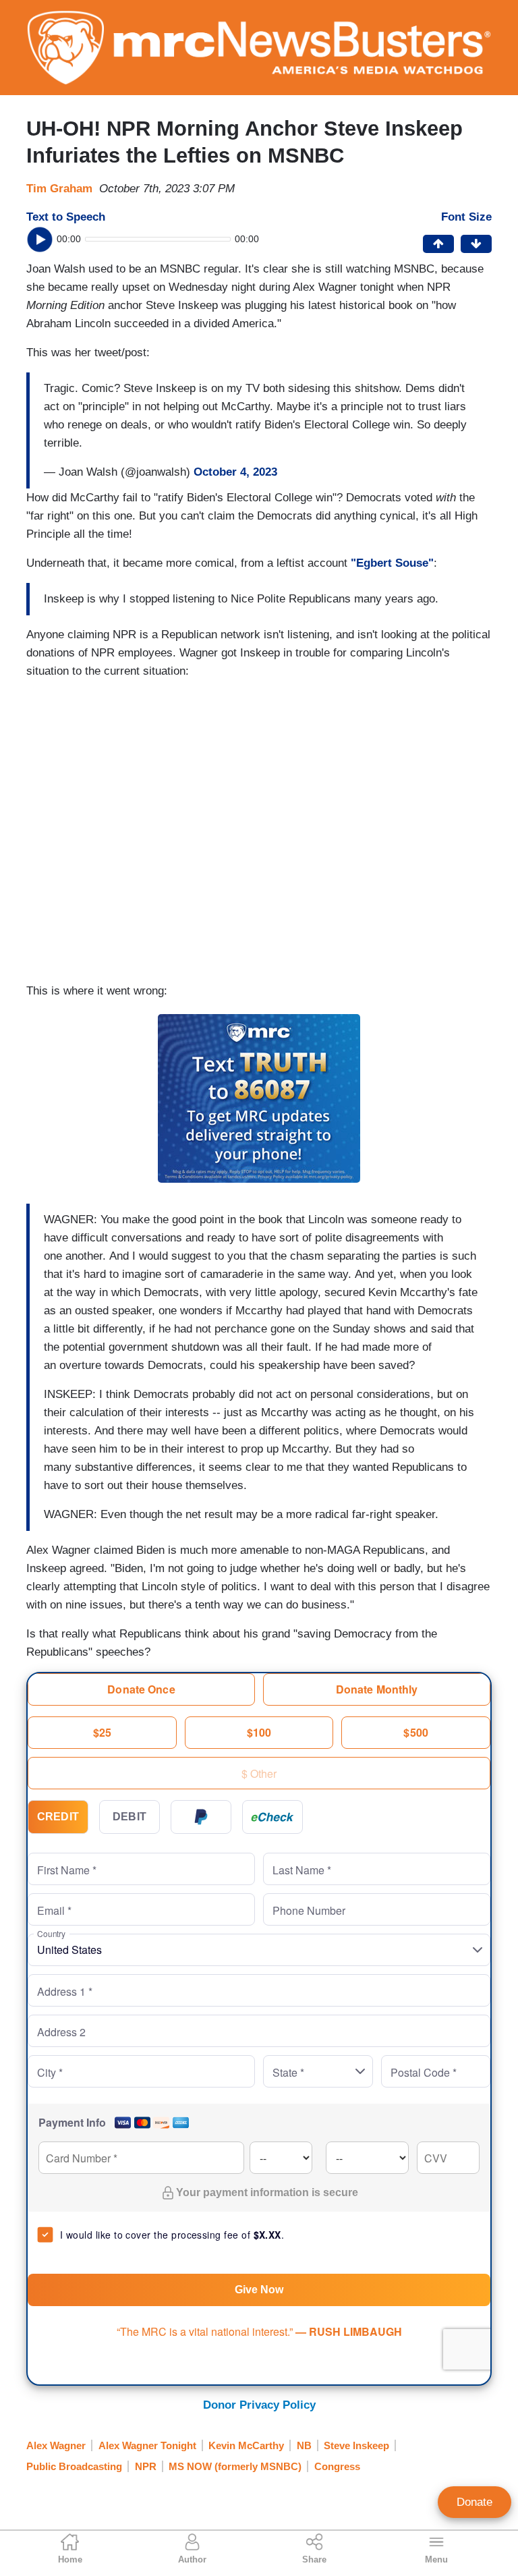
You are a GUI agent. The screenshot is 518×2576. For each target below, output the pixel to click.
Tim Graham (59, 189)
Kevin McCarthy (246, 2445)
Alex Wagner (56, 2445)
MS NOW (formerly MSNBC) (235, 2466)
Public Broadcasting (74, 2466)
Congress (337, 2466)
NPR (146, 2466)
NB (304, 2445)
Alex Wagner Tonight (147, 2445)
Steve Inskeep (356, 2445)
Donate (474, 2502)
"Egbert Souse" (392, 563)
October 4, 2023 (235, 472)
